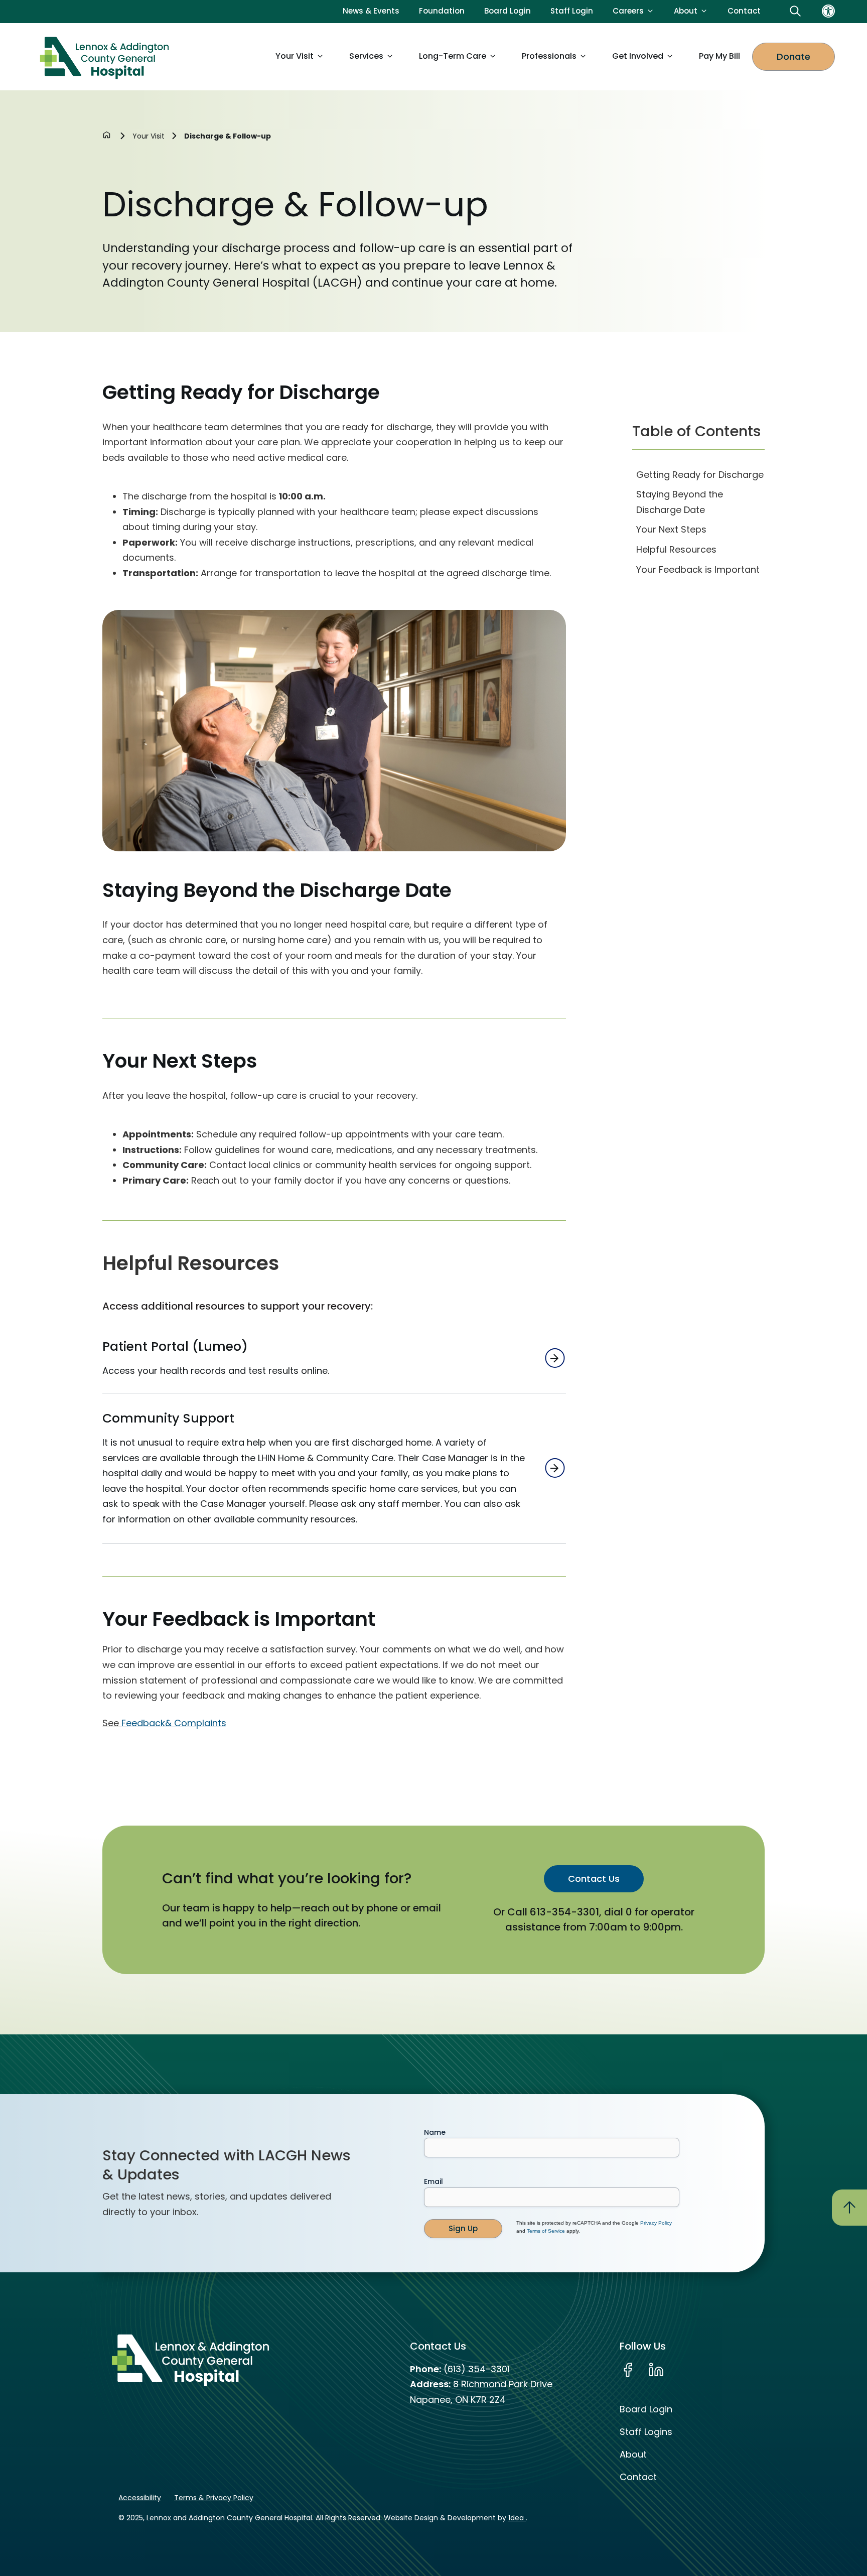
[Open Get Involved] (670, 56)
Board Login (646, 2409)
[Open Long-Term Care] (493, 56)
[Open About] (704, 11)
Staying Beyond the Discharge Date (680, 502)
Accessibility (140, 2498)
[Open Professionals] (583, 56)
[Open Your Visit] (320, 56)
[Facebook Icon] (628, 2370)
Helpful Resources (676, 549)
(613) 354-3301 (477, 2369)
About (633, 2454)
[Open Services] (390, 56)
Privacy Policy (656, 2223)
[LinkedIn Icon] (656, 2370)
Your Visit (149, 136)
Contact (638, 2477)
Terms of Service (546, 2231)
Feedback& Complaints (174, 1723)
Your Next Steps (671, 529)
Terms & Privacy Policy (214, 2498)
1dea (517, 2518)
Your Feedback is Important (698, 569)
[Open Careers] (650, 11)
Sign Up (463, 2228)
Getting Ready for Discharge (700, 475)
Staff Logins (646, 2432)
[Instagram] (685, 2370)
